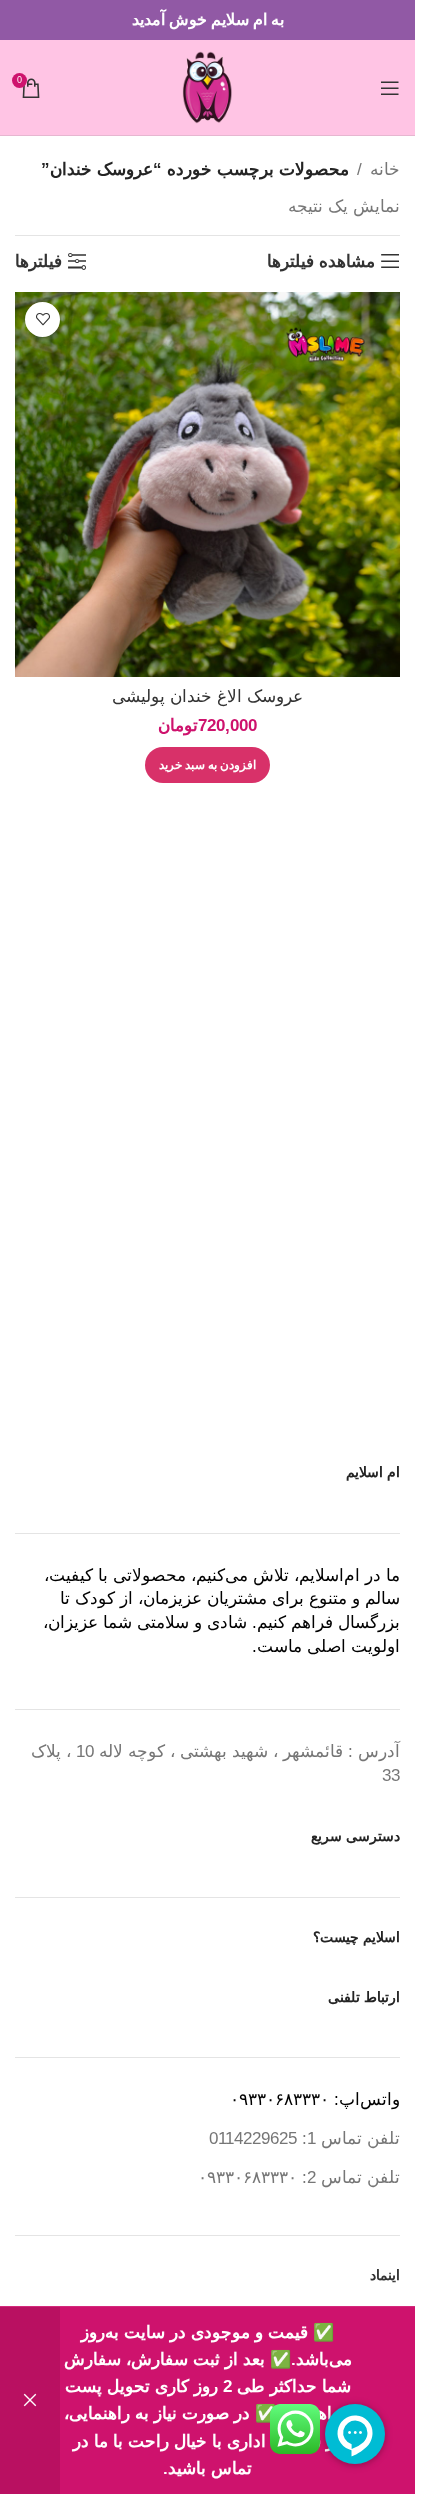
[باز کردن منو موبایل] (390, 88)
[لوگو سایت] (207, 86)
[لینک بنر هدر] (207, 20)
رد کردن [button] (30, 2400)
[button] (207, 765)
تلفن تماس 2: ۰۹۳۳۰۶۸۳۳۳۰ (299, 2177)
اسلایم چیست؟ (356, 1937)
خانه (385, 169)
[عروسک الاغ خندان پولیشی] (207, 484)
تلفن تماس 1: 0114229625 (304, 2138)
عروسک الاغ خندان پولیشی (207, 696)
